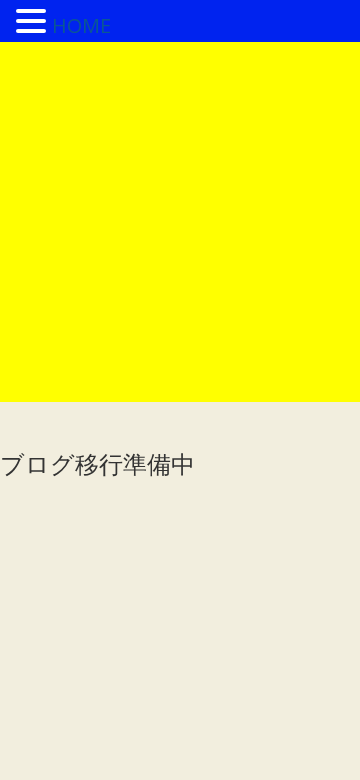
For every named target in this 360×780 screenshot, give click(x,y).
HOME (81, 25)
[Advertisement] (180, 222)
